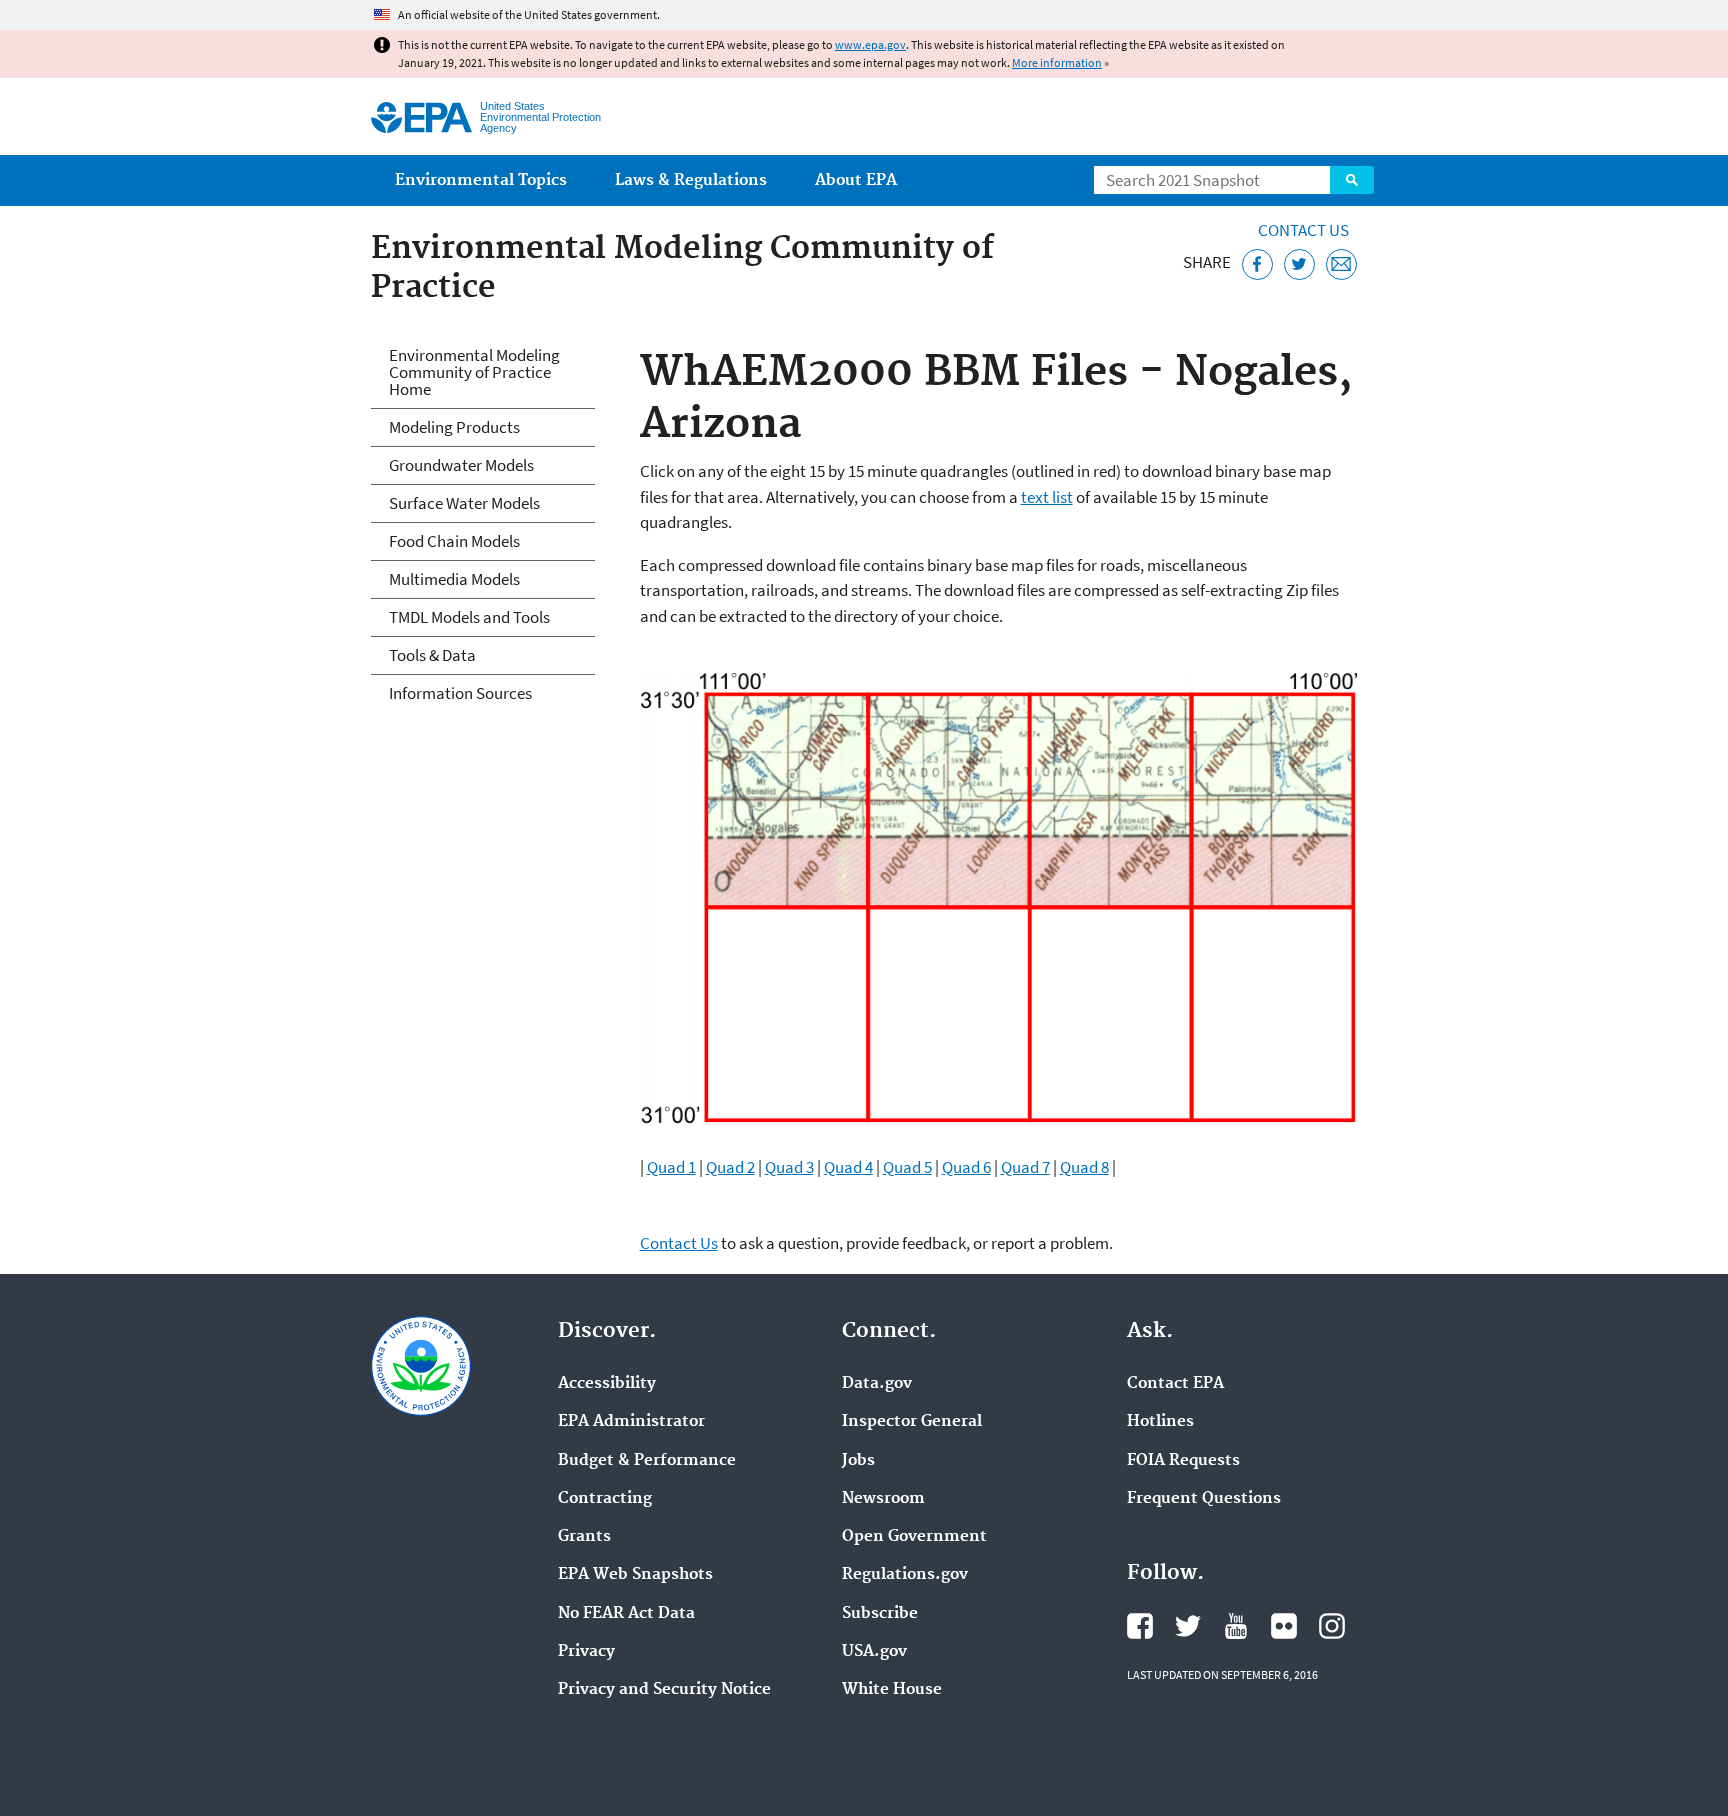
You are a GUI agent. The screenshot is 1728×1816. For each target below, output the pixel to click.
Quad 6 (966, 1167)
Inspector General (912, 1422)
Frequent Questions (1204, 1499)
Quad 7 (1025, 1167)
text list (1047, 497)
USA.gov (874, 1652)
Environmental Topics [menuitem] (481, 180)
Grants (584, 1537)
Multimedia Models (454, 579)
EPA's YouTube (1236, 1626)
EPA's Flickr (1284, 1626)
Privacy (586, 1652)
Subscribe (880, 1614)
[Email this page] (1341, 264)
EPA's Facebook (1140, 1626)
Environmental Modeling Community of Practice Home (474, 372)
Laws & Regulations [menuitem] (691, 180)
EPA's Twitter (1188, 1626)
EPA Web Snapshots (635, 1575)
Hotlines (1160, 1422)
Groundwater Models (461, 465)
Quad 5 (907, 1167)
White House (892, 1690)
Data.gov (877, 1384)
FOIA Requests (1183, 1461)
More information (1057, 62)
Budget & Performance (647, 1461)
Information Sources (460, 693)
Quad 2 (730, 1167)
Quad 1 (671, 1167)
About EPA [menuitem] (856, 180)
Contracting (605, 1499)
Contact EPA (1175, 1384)
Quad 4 (848, 1167)
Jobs (858, 1461)
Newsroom (883, 1499)
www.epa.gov (870, 44)
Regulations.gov (905, 1575)
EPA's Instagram (1332, 1626)
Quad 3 (789, 1167)
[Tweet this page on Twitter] (1299, 264)
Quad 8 (1084, 1167)
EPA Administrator (631, 1422)
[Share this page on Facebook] (1257, 264)
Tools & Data (432, 655)
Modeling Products (454, 427)
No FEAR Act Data (626, 1614)
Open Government (914, 1537)
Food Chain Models (454, 541)
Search (1352, 180)
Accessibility (607, 1384)
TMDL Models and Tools (469, 617)
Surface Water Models (464, 503)
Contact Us (1303, 230)
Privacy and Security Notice (664, 1690)
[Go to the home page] (421, 117)
